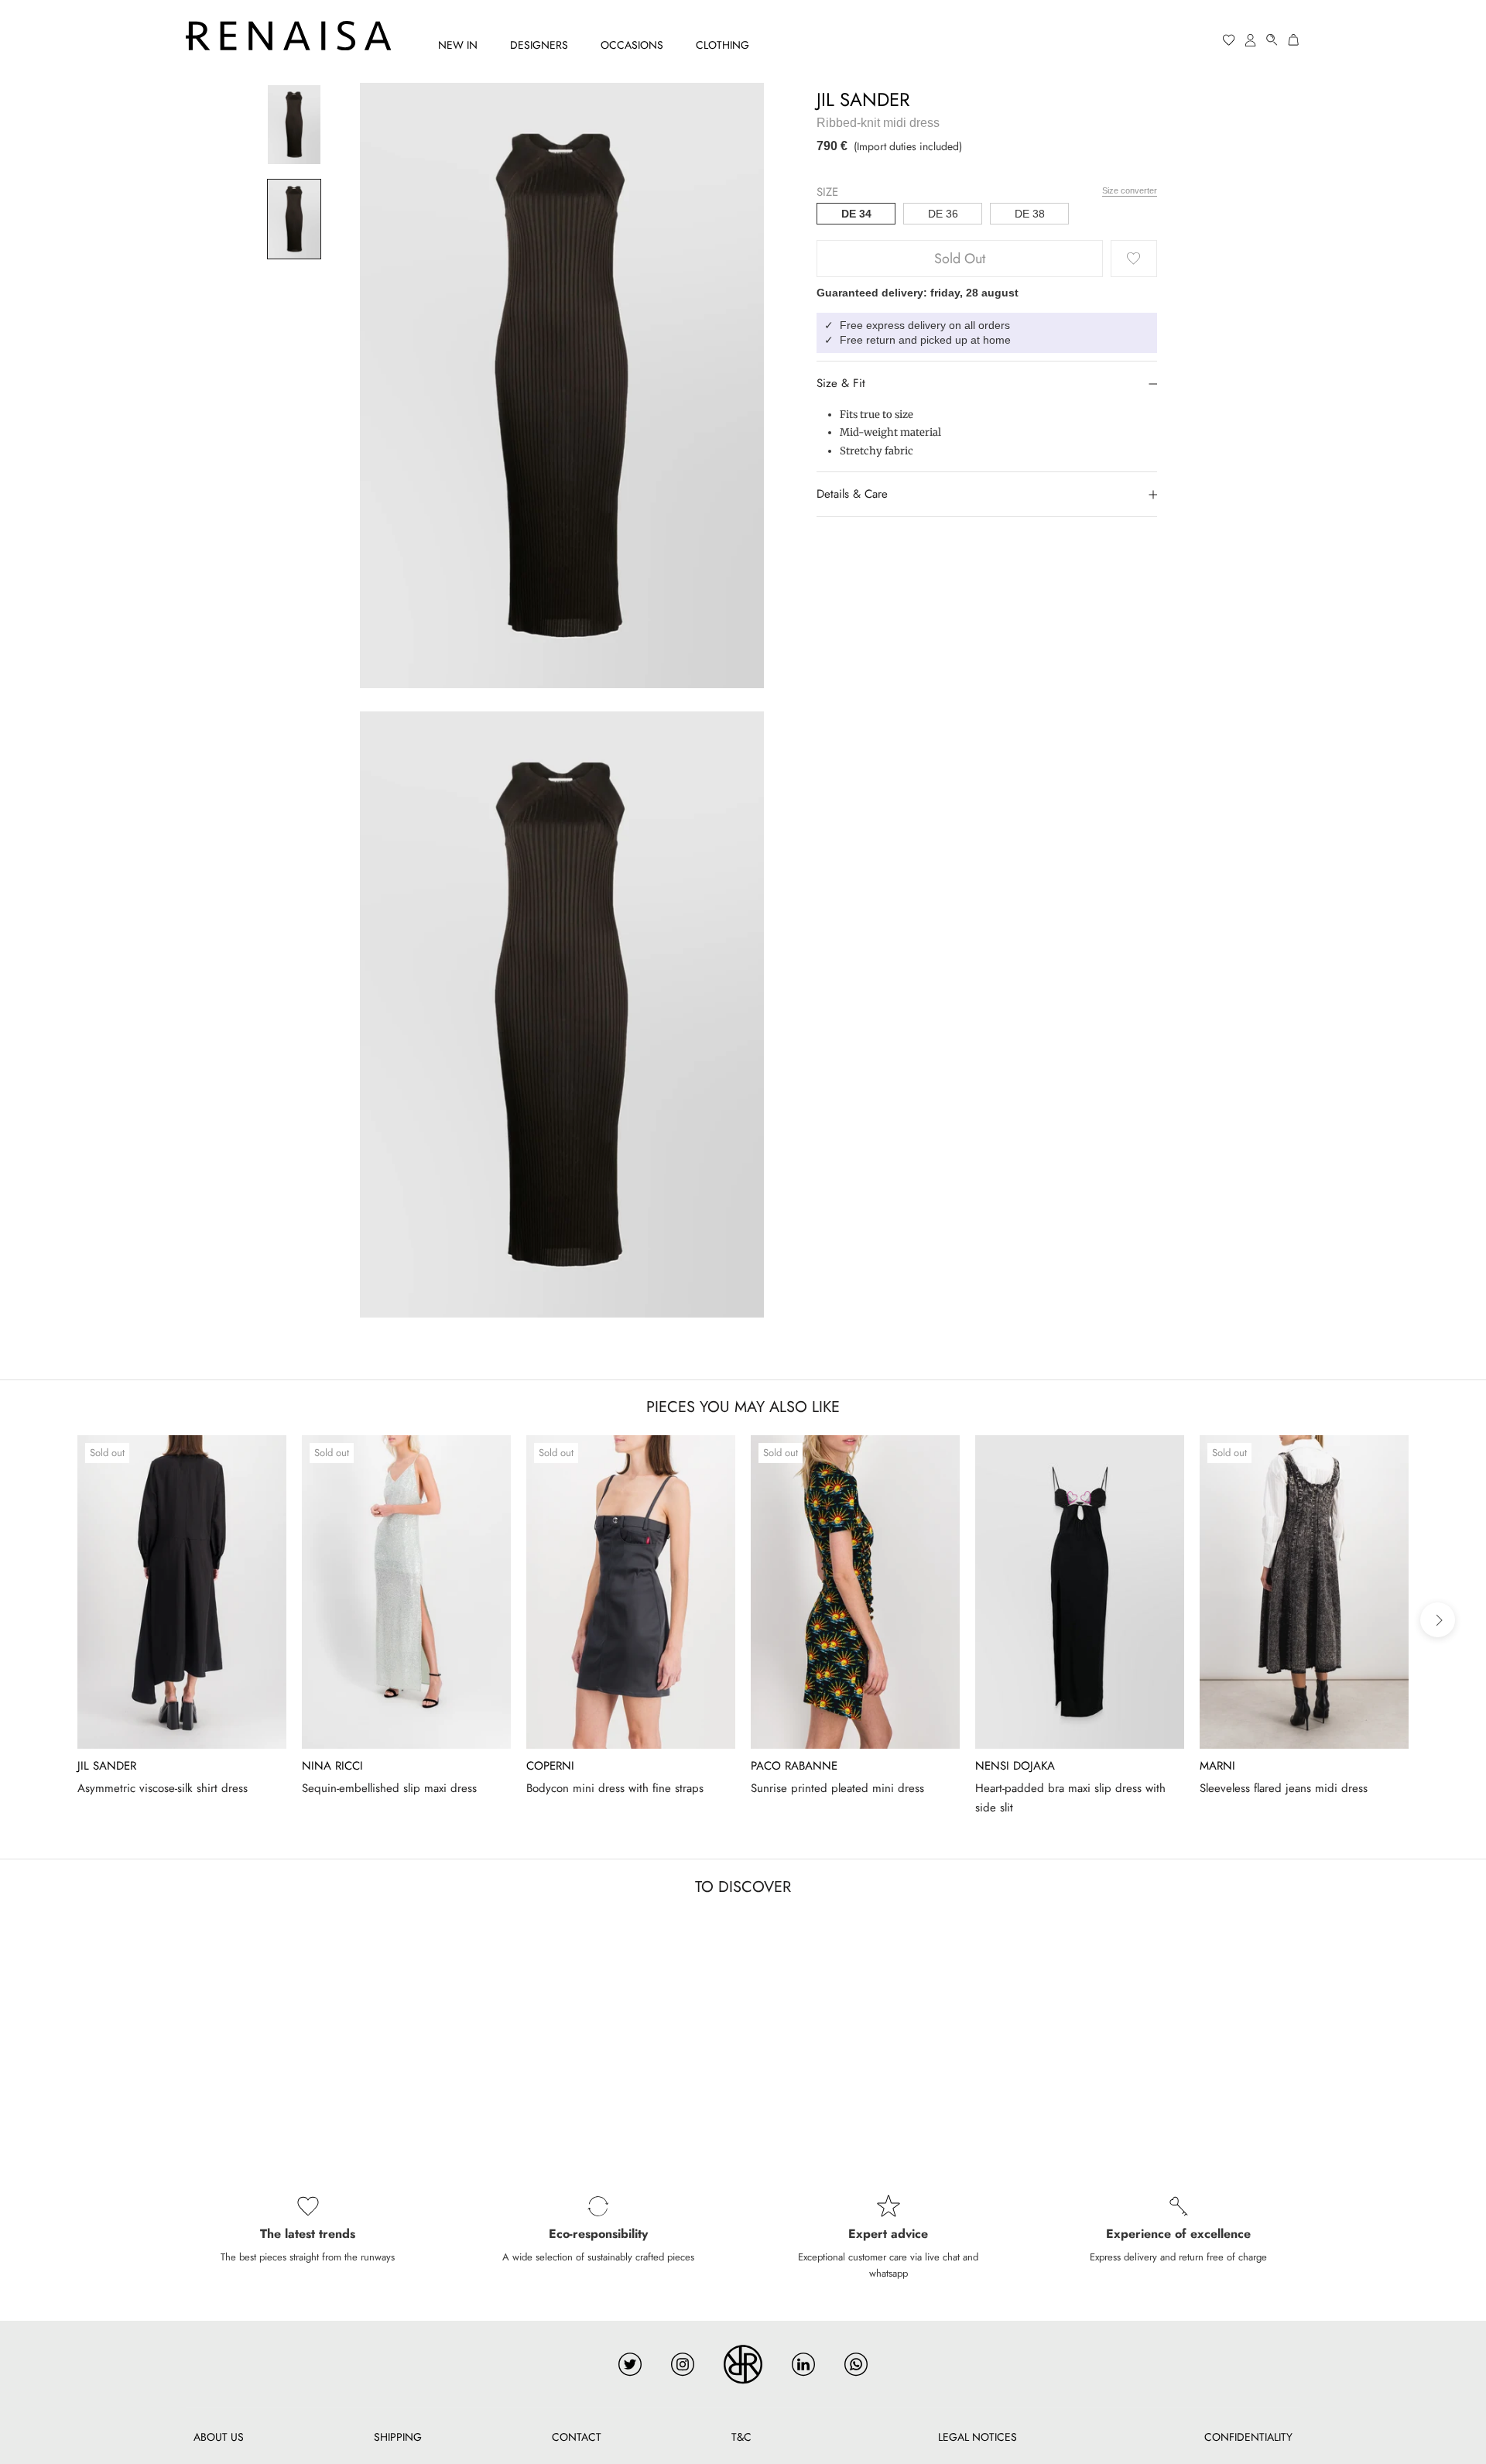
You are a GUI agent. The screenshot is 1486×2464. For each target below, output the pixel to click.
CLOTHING (722, 45)
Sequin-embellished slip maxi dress (389, 1788)
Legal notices (978, 2437)
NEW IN (458, 45)
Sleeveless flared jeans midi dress (1284, 1788)
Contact (577, 2437)
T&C (741, 2437)
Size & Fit (841, 383)
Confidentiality (1248, 2437)
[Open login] (1251, 40)
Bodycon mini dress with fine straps (615, 1788)
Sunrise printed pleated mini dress (837, 1788)
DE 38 (1030, 214)
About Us (219, 2437)
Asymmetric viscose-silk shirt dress (163, 1788)
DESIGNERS (539, 45)
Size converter (1130, 190)
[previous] (48, 1620)
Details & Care (852, 494)
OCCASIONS (632, 45)
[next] (1438, 1620)
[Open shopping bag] (1294, 40)
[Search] (1272, 40)
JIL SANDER (863, 99)
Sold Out (960, 259)
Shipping (398, 2437)
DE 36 (943, 214)
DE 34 (856, 214)
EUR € (1170, 40)
